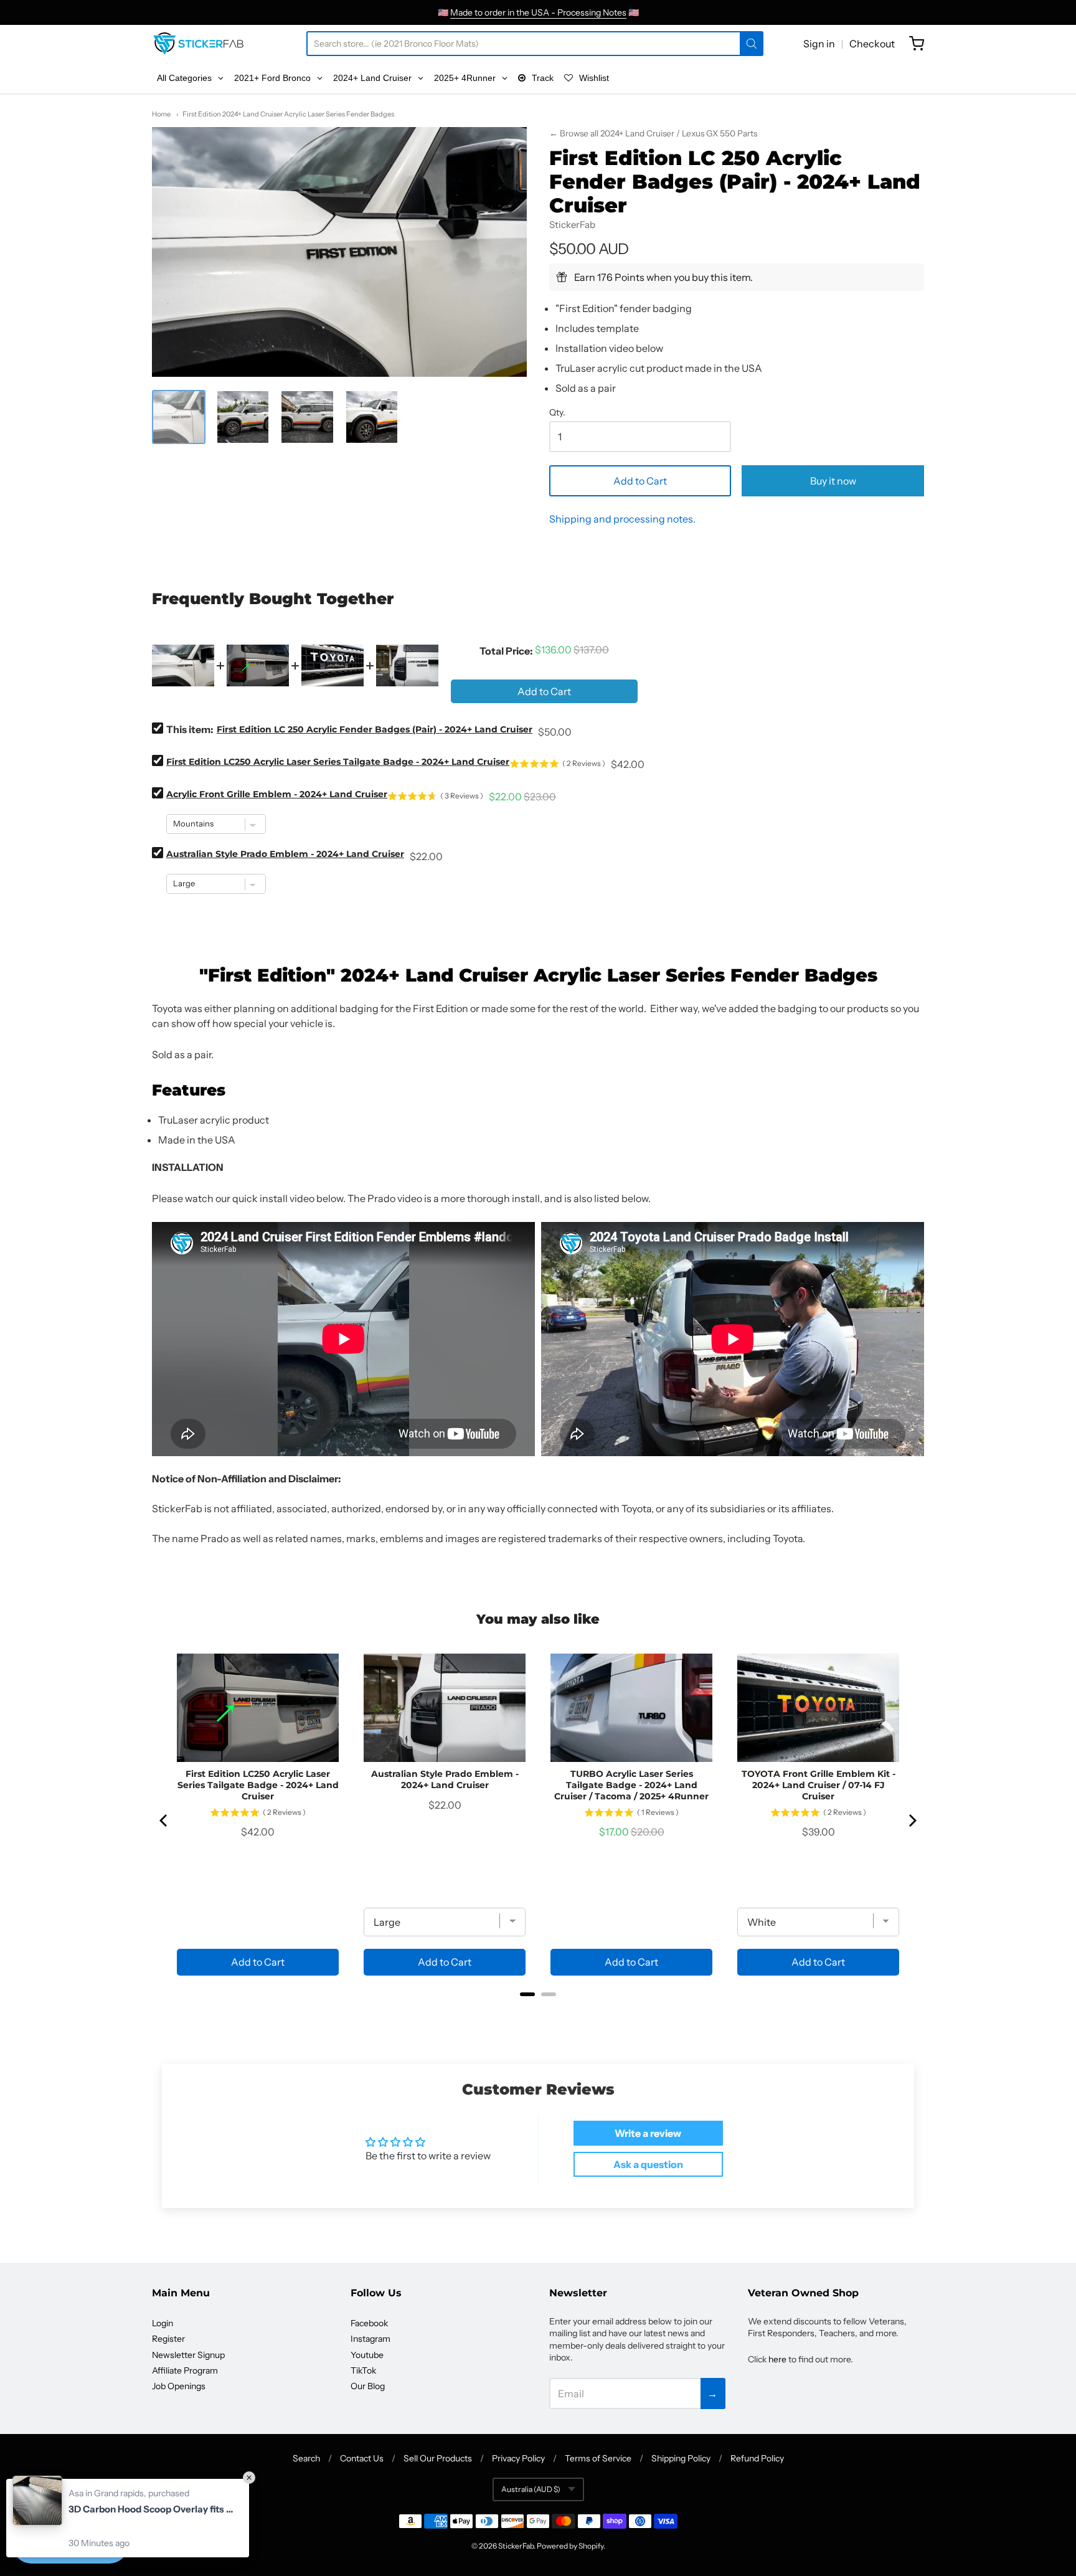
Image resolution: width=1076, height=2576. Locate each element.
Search (306, 2458)
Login (163, 2323)
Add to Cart (640, 481)
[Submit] (752, 44)
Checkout (872, 44)
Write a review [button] (648, 2133)
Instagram (370, 2339)
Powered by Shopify (570, 2546)
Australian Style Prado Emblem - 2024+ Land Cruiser (285, 854)
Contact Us (362, 2458)
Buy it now (833, 481)
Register (168, 2339)
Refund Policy (757, 2458)
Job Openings (179, 2386)
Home (161, 114)
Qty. (557, 413)
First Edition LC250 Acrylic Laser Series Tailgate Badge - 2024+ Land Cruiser (338, 762)
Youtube (367, 2355)
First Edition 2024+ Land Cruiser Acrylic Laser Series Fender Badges (288, 114)
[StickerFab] (198, 44)
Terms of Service (598, 2458)
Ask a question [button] (648, 2164)
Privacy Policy (518, 2458)
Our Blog (368, 2386)
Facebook (369, 2323)
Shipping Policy (681, 2458)
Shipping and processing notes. (622, 519)
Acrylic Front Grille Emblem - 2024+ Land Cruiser (277, 794)
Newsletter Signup (188, 2355)
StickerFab (572, 225)
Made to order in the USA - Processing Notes (538, 12)
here (777, 2359)
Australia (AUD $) (531, 2489)
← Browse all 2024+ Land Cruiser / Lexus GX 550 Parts (653, 133)
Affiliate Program (185, 2370)
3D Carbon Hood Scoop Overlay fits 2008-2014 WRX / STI (153, 2509)
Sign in (819, 44)
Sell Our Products (438, 2458)
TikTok (363, 2370)
